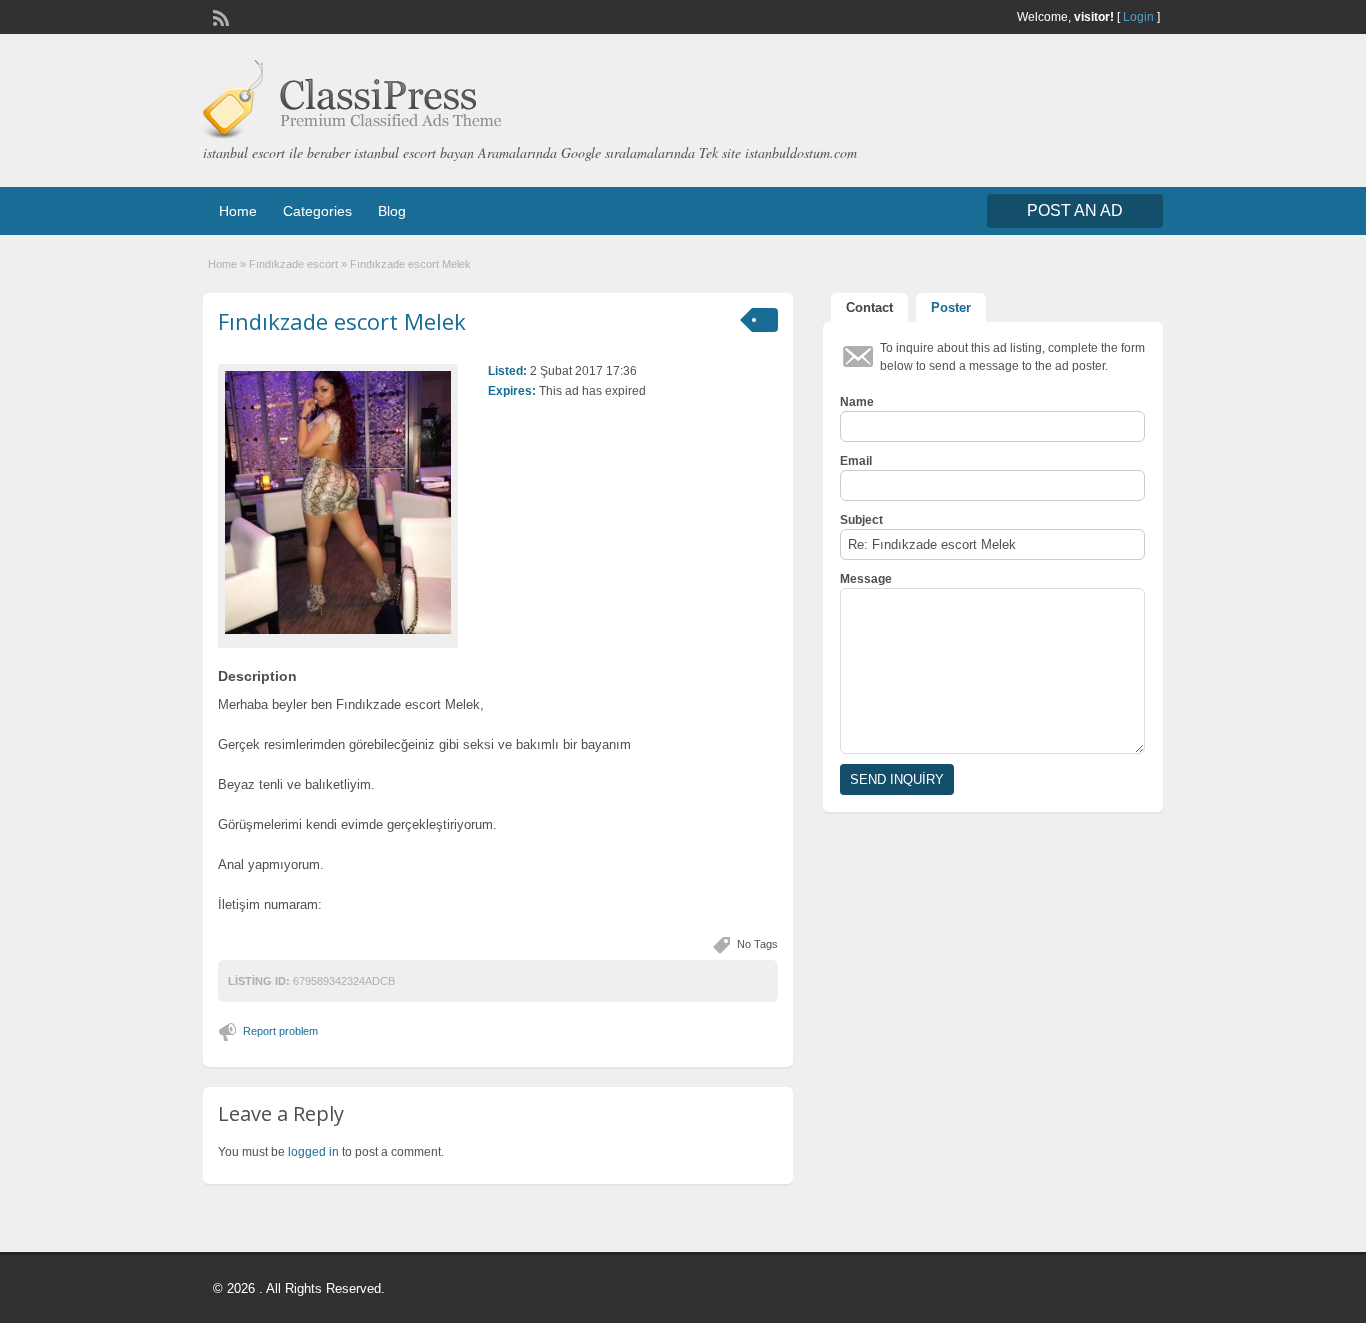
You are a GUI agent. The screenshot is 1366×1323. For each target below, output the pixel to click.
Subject (861, 520)
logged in (313, 1152)
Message (866, 579)
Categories (317, 211)
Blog (392, 211)
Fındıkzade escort (293, 264)
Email (856, 461)
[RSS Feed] (219, 16)
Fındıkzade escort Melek (342, 321)
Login (1138, 17)
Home (238, 211)
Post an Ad (1075, 210)
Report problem (280, 1031)
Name (857, 402)
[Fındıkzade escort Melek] (338, 502)
